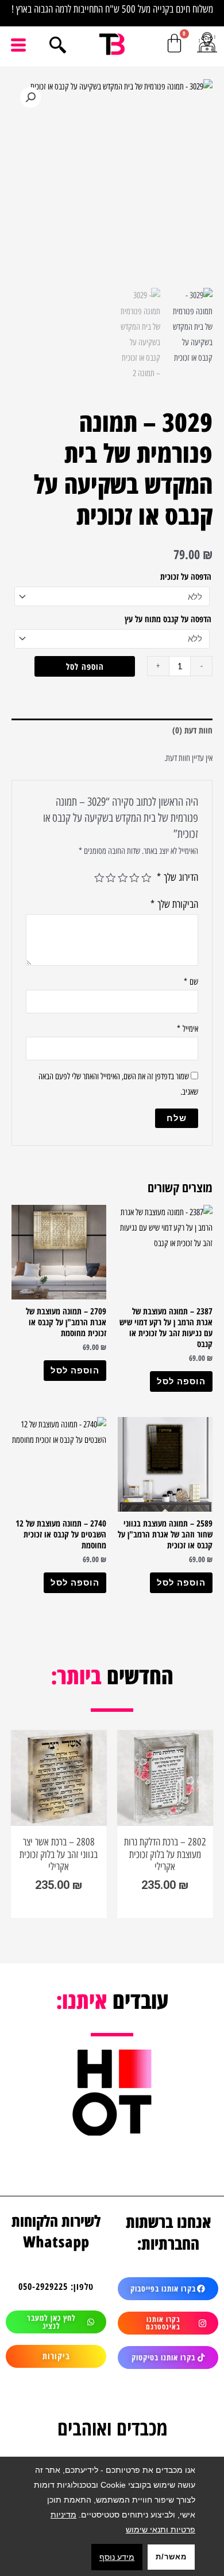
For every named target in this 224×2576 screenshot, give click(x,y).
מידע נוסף (117, 2557)
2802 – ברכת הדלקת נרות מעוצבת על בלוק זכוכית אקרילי (179, 1854)
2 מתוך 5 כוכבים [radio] (135, 878)
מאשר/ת (171, 2557)
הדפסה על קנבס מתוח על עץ (168, 619)
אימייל (188, 1029)
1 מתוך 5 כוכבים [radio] (146, 878)
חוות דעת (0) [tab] (192, 730)
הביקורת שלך (174, 904)
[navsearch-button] (57, 46)
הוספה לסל (85, 666)
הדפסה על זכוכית (186, 576)
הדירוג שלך (177, 877)
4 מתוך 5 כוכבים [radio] (111, 878)
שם (191, 982)
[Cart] (175, 43)
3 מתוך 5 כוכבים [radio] (123, 878)
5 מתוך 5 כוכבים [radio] (99, 878)
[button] (30, 97)
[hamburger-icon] (19, 45)
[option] (73, 1824)
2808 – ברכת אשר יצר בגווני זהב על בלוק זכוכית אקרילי (73, 1854)
